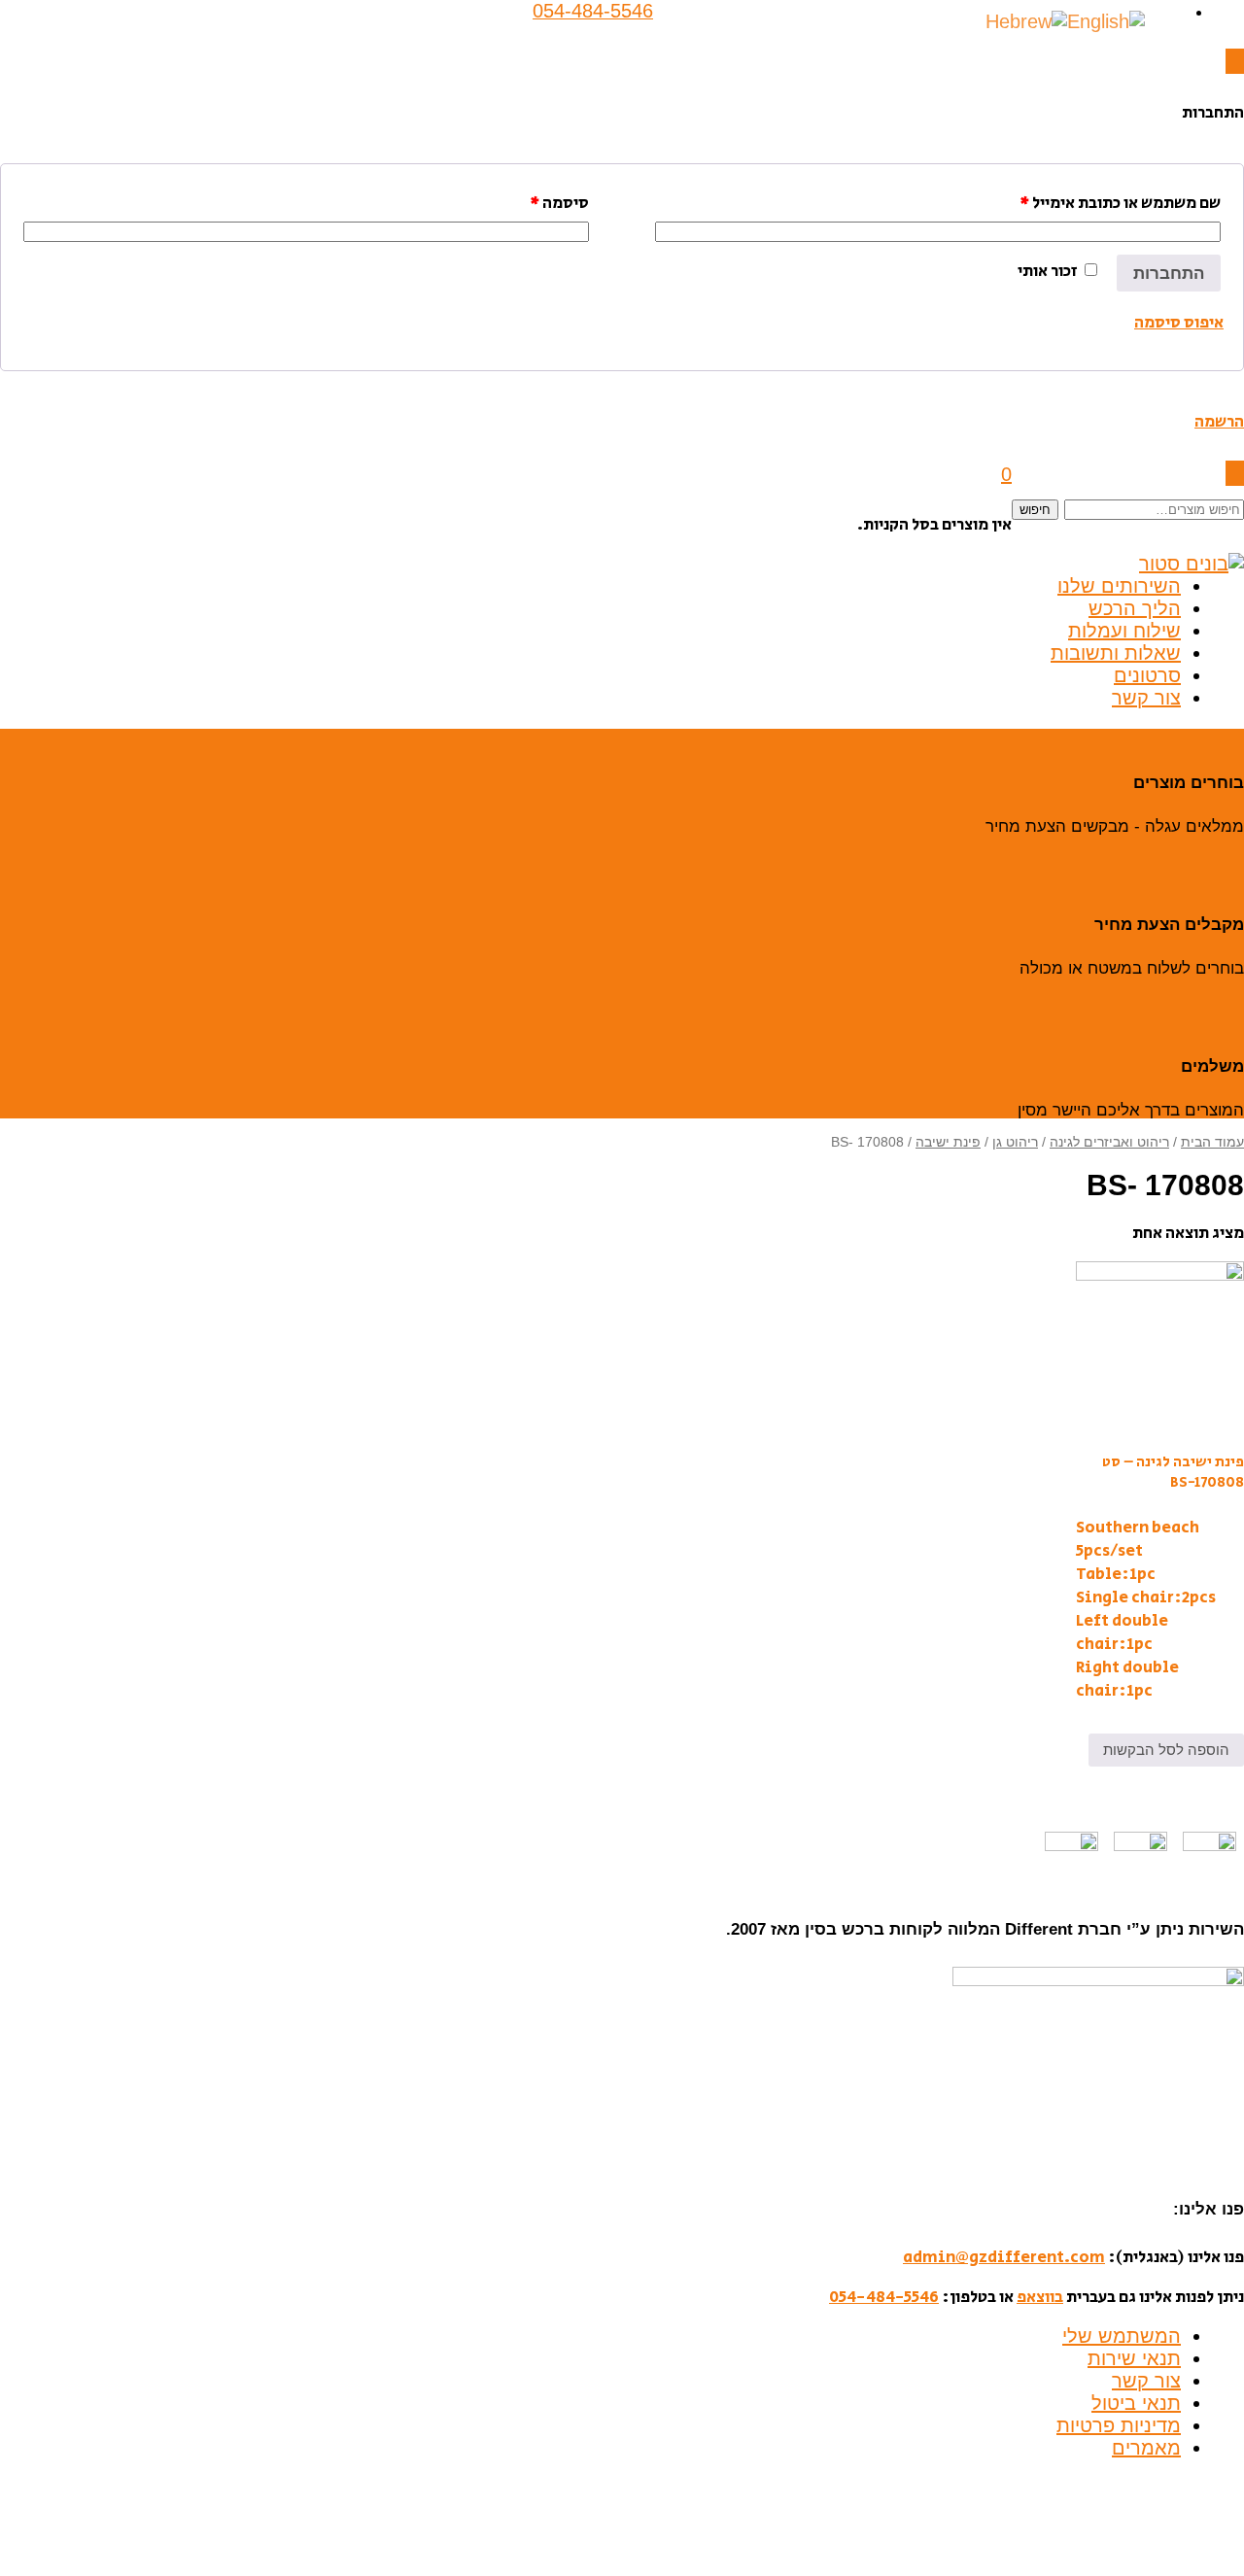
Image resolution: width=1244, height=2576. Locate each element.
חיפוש (1035, 510)
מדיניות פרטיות (1119, 2425)
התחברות (1169, 274)
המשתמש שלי (1122, 2336)
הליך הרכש (1135, 608)
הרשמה (1219, 422)
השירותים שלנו (1119, 586)
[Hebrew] (1026, 20)
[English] (1106, 20)
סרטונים (1147, 675)
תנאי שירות (1134, 2358)
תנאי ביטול (1136, 2403)
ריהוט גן (1015, 1142)
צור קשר (1146, 698)
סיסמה (559, 203)
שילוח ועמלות (1124, 631)
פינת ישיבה (948, 1142)
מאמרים (1146, 2448)
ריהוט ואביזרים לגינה (1109, 1142)
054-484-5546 (884, 2297)
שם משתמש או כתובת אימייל (1120, 203)
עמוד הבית (1212, 1142)
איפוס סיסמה (1179, 323)
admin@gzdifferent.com (1004, 2257)
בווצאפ (1040, 2297)
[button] (1235, 62)
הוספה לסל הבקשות (1166, 1750)
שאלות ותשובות (1116, 653)
